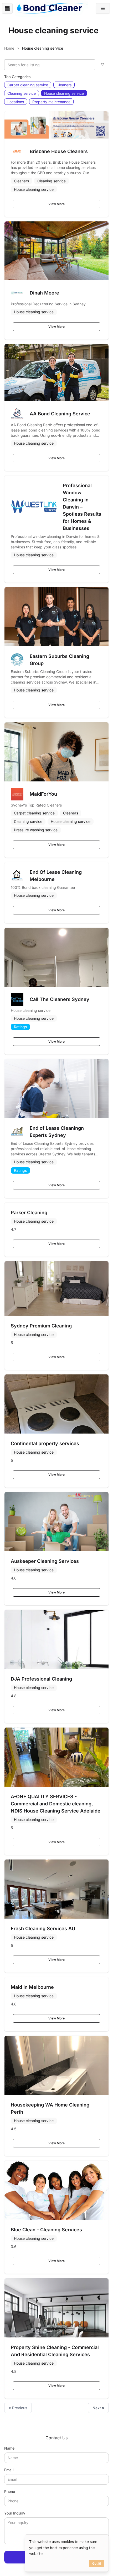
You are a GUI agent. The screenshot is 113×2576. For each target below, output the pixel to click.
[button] (103, 8)
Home (9, 48)
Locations (16, 102)
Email (9, 2470)
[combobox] (50, 65)
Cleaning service (22, 93)
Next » (98, 2408)
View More (56, 204)
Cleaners (64, 85)
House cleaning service (64, 93)
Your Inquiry (15, 2513)
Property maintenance (51, 102)
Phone (10, 2491)
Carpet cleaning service (28, 85)
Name (9, 2448)
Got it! (97, 2563)
